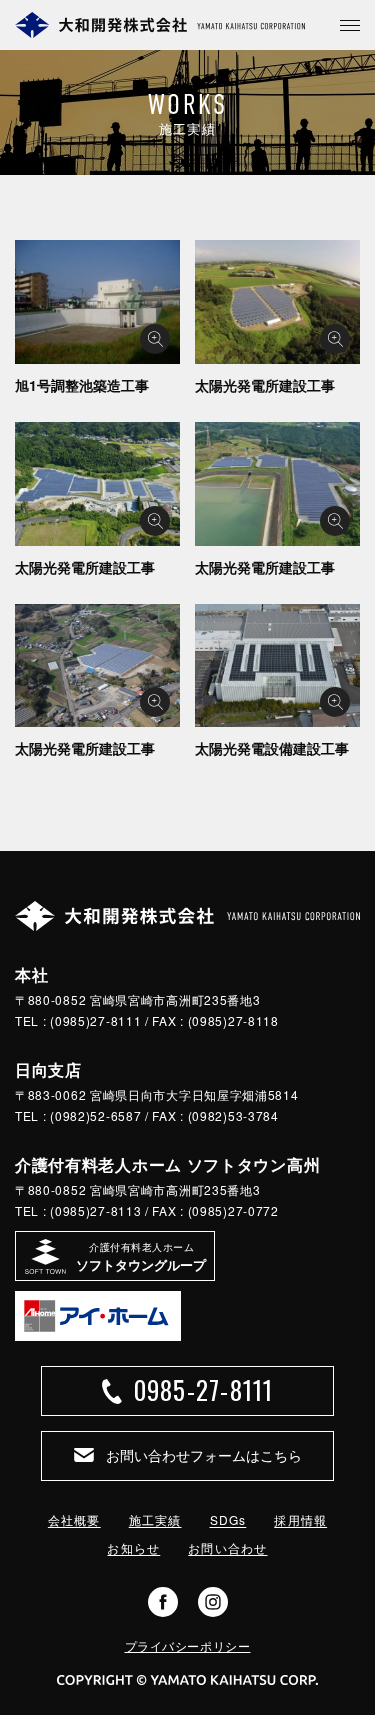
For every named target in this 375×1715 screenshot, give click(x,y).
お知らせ (133, 1547)
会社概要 (74, 1519)
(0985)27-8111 (95, 1020)
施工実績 (155, 1519)
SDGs (228, 1519)
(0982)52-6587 (95, 1115)
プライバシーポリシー (188, 1645)
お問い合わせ (227, 1547)
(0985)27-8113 (95, 1210)
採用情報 (300, 1519)
